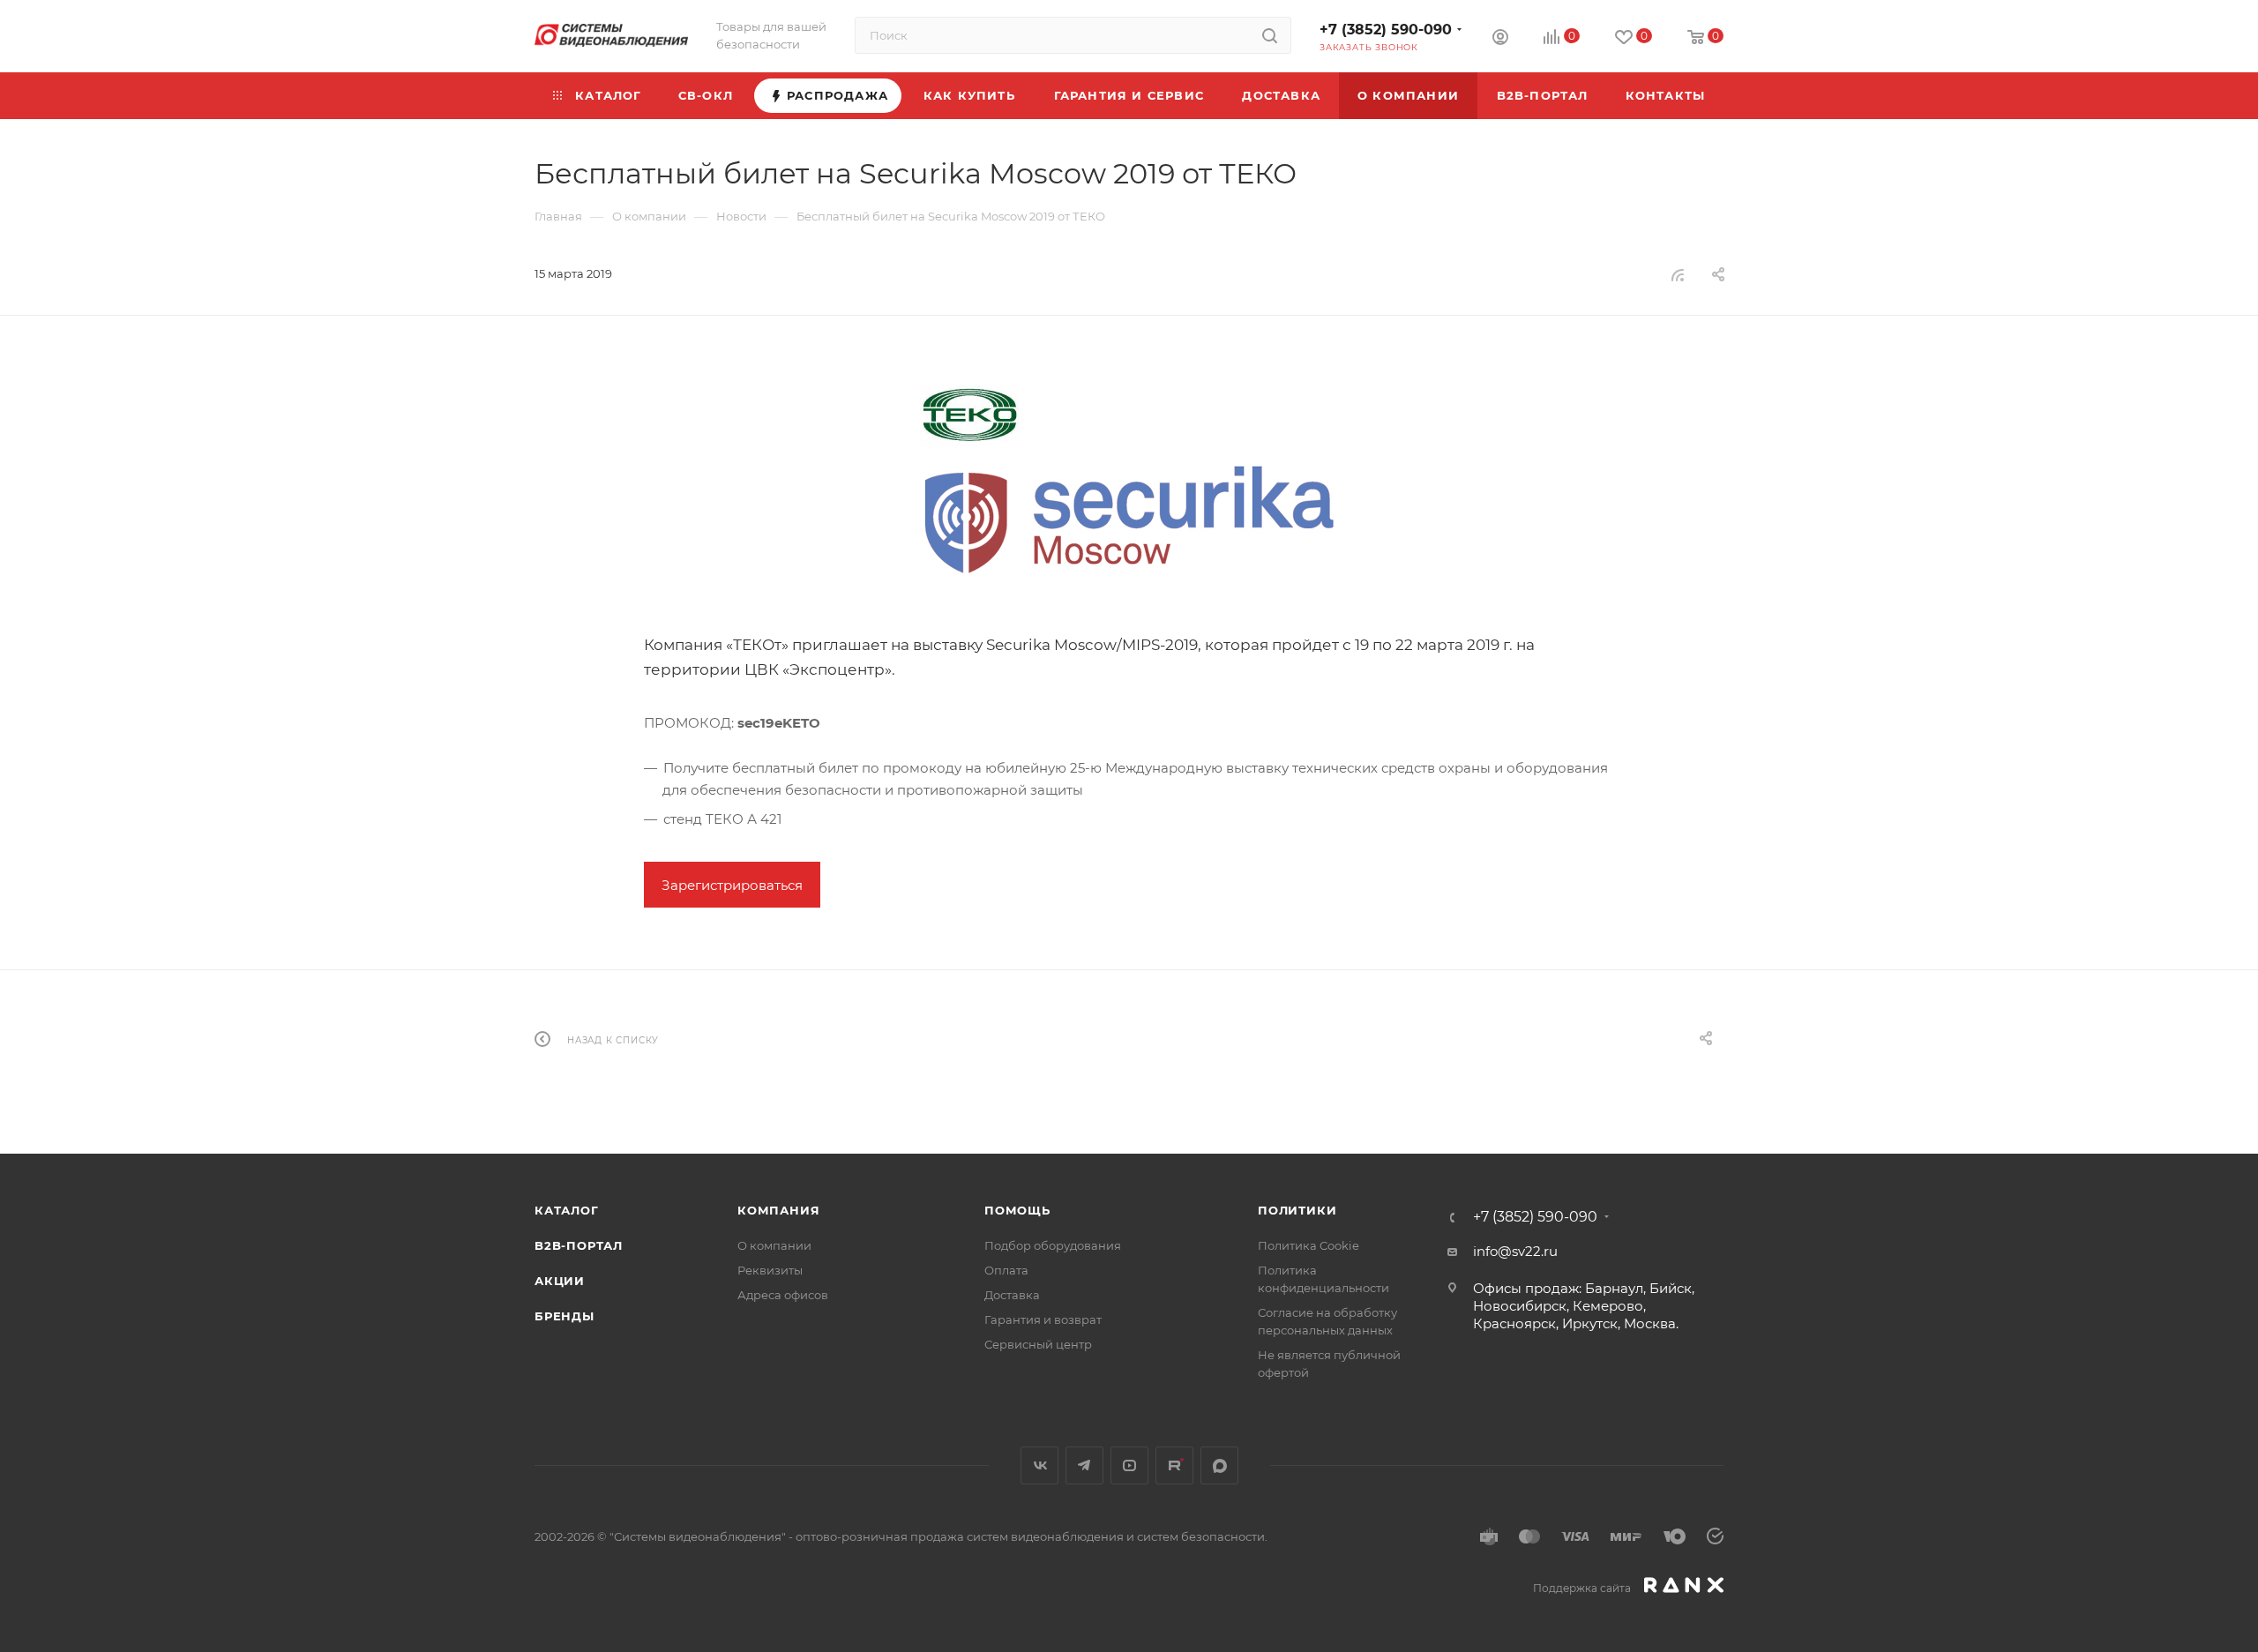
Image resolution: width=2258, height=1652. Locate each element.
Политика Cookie (1308, 1245)
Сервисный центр (1038, 1344)
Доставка (1012, 1295)
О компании (774, 1245)
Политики (1297, 1210)
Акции (560, 1281)
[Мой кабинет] (1500, 39)
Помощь (1017, 1210)
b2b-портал (579, 1245)
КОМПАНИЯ (778, 1210)
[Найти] (1270, 35)
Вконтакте (1039, 1465)
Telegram (1084, 1465)
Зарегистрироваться (732, 885)
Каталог (567, 1210)
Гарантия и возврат (1043, 1319)
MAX (1219, 1465)
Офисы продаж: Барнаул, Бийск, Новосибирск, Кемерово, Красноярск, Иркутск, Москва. (1584, 1306)
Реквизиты (770, 1270)
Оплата (1006, 1270)
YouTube (1129, 1465)
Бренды (564, 1316)
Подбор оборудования (1053, 1245)
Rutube (1174, 1465)
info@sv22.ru (1515, 1251)
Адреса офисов (783, 1295)
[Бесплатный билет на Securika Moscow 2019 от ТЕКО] (1129, 490)
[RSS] (1678, 275)
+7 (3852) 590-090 (1386, 30)
